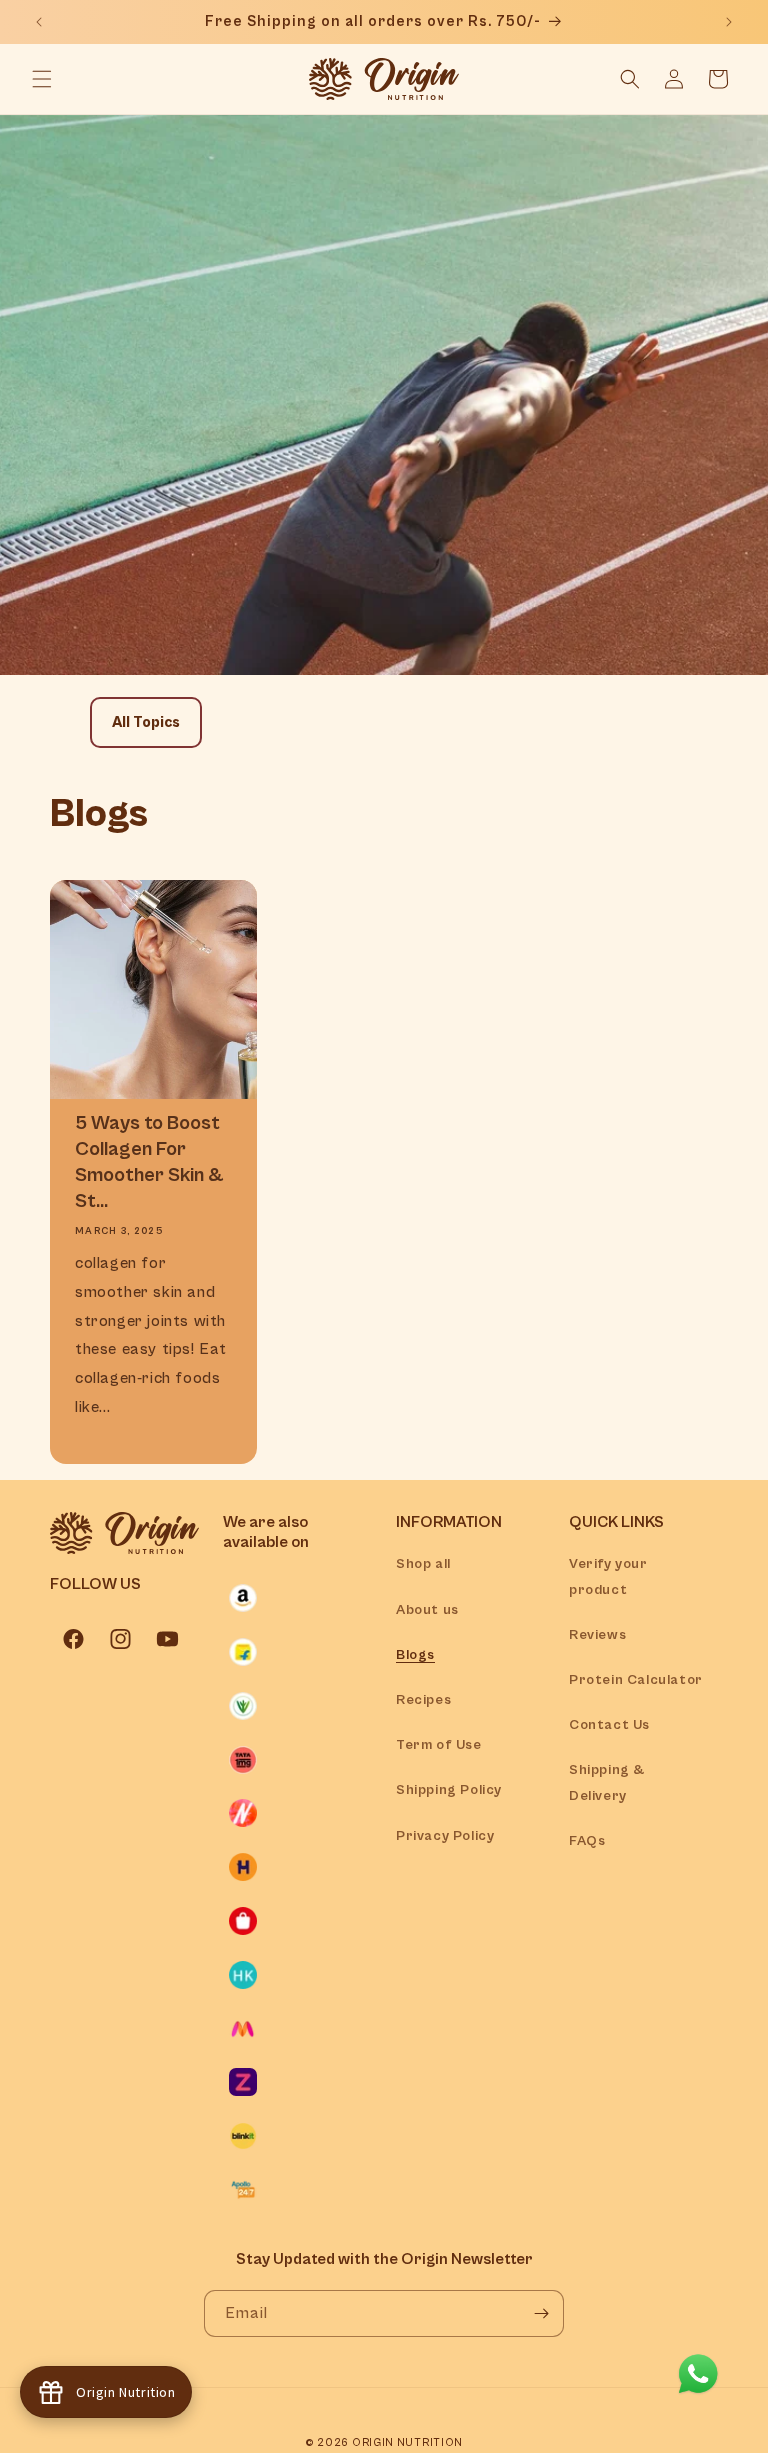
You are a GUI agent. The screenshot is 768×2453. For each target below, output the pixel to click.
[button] (42, 79)
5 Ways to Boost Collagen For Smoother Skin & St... (149, 1162)
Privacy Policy (445, 1836)
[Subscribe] (541, 2313)
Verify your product (608, 1576)
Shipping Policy (449, 1790)
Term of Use (439, 1745)
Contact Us (609, 1725)
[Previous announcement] (39, 22)
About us (427, 1610)
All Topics (146, 722)
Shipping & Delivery (607, 1782)
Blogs (415, 1655)
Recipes (423, 1700)
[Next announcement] (729, 22)
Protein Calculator (636, 1680)
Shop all (423, 1564)
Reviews (597, 1635)
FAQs (587, 1841)
